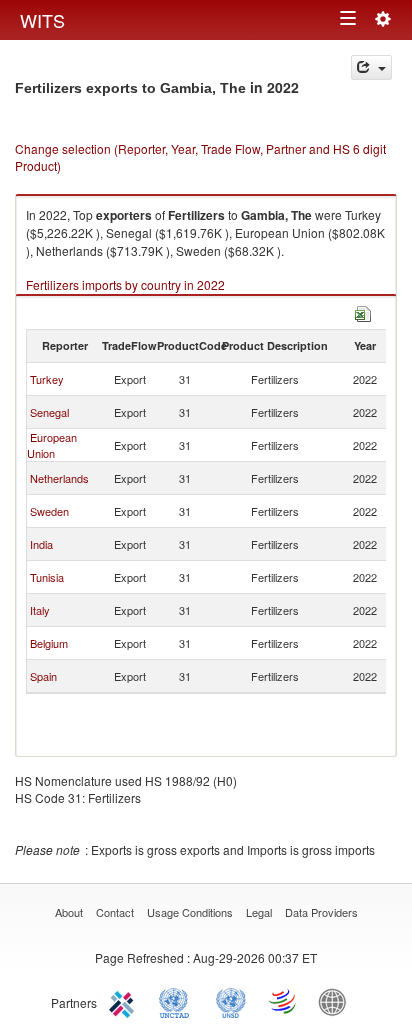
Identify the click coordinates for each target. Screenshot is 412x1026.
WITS (42, 20)
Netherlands (59, 478)
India (41, 544)
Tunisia (47, 577)
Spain (43, 676)
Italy (40, 610)
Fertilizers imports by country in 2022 (125, 284)
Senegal (49, 412)
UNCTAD (178, 1001)
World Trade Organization (284, 1001)
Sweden (49, 511)
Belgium (49, 643)
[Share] (371, 67)
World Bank (337, 1001)
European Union (52, 445)
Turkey (47, 379)
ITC (125, 1001)
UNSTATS (231, 1001)
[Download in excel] (363, 311)
